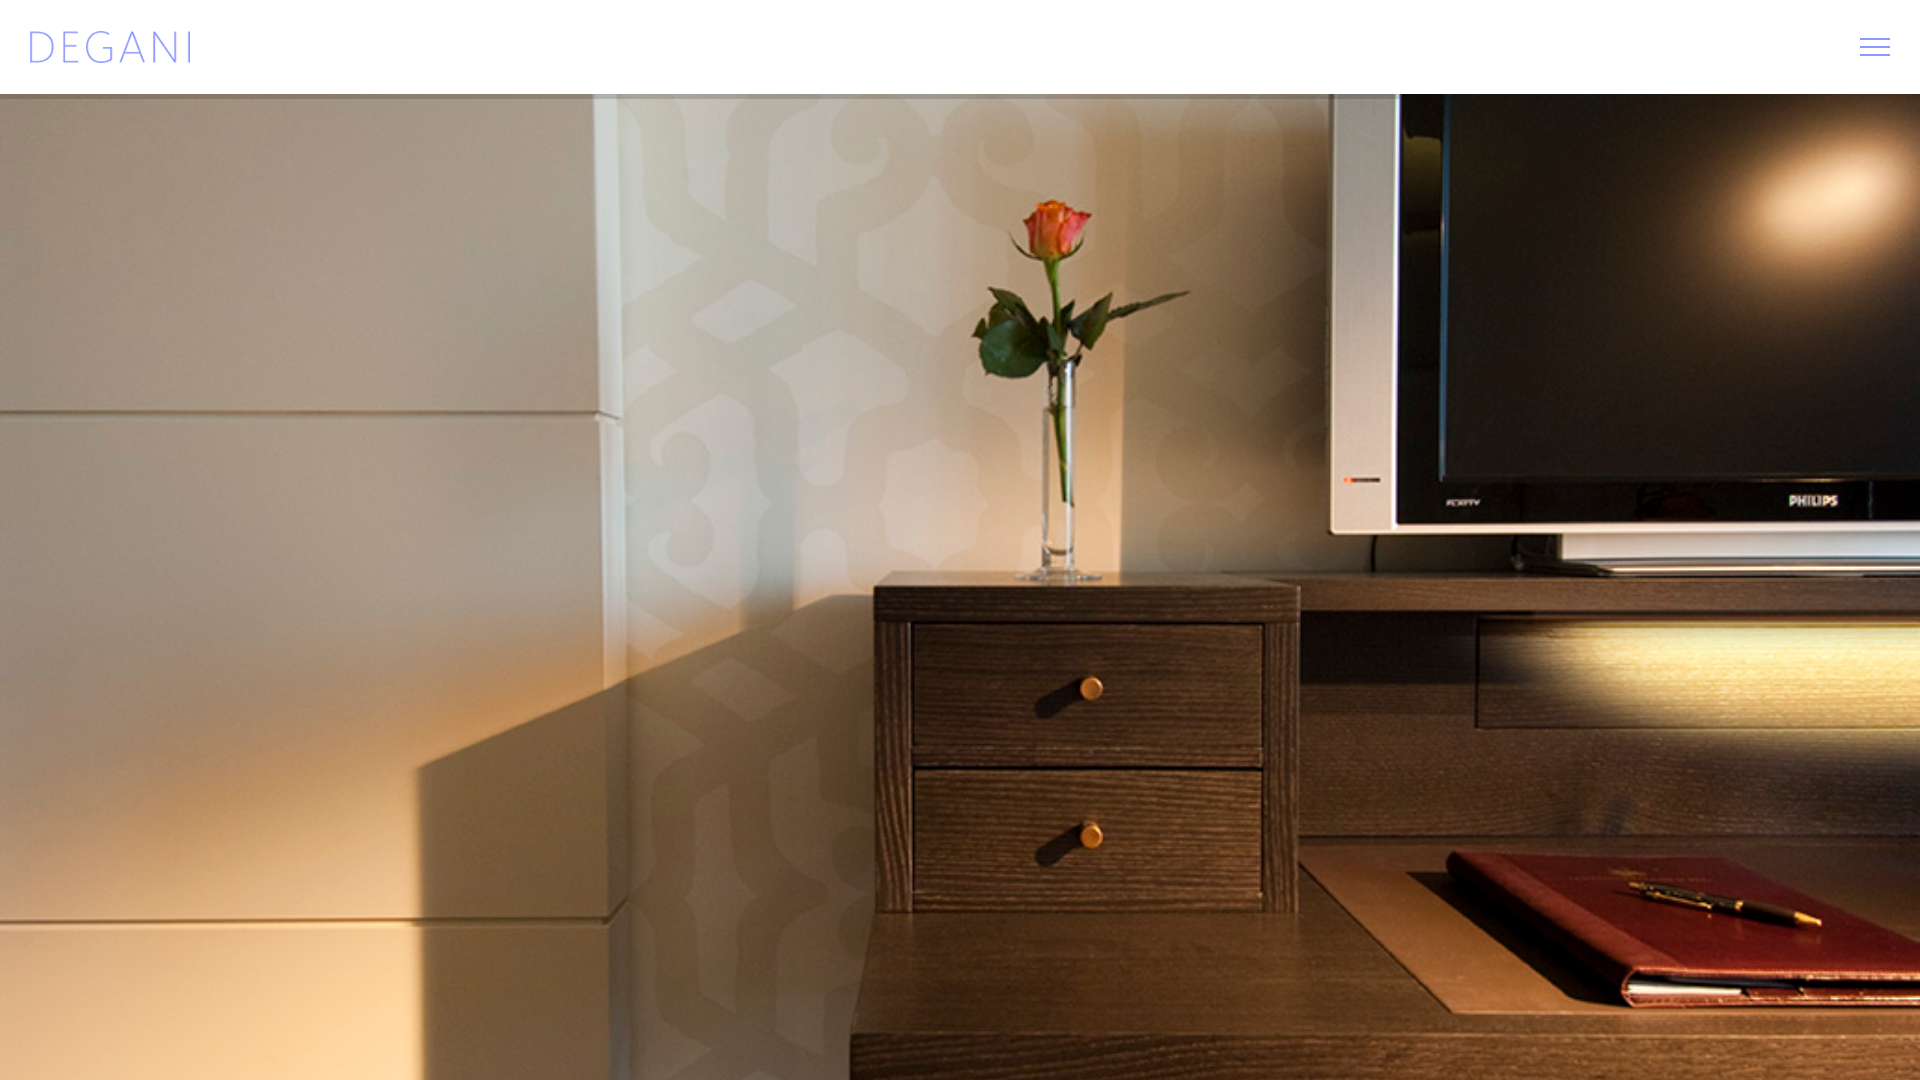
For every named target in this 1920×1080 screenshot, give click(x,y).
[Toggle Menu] (1875, 47)
